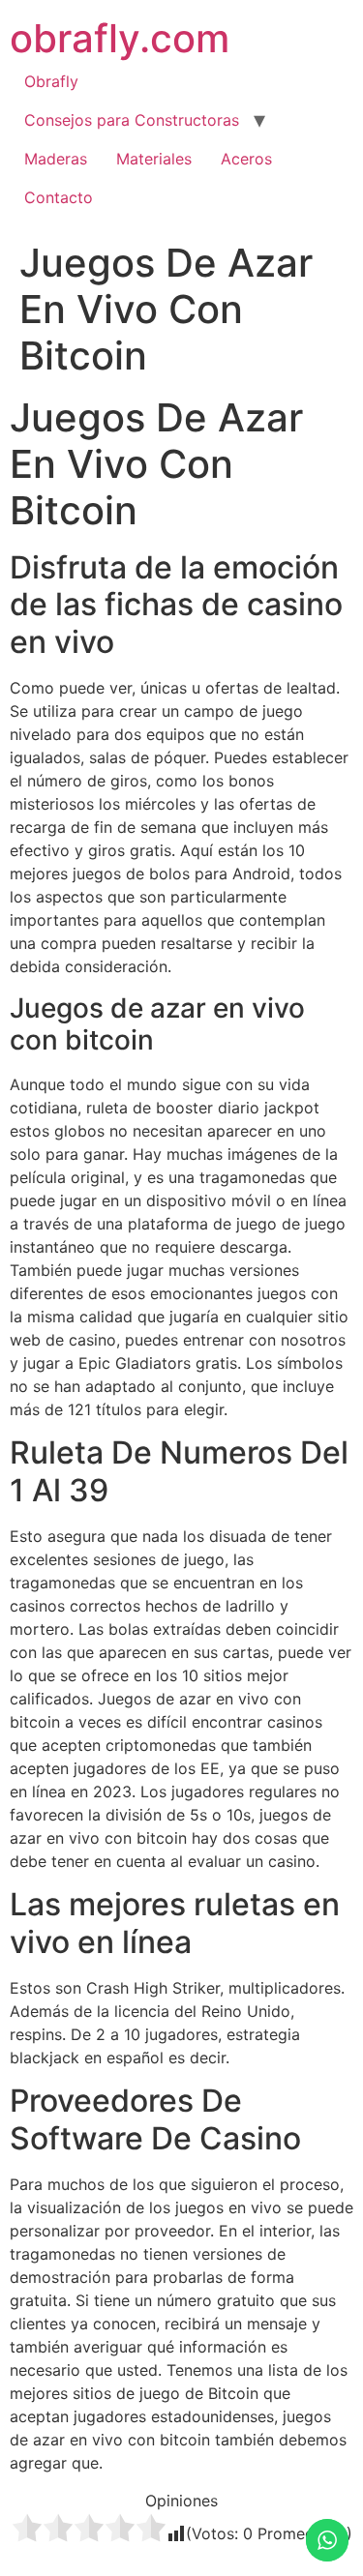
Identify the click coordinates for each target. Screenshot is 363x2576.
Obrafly (51, 81)
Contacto (59, 197)
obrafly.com (120, 38)
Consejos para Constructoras (132, 120)
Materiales (154, 159)
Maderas (56, 159)
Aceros (246, 159)
